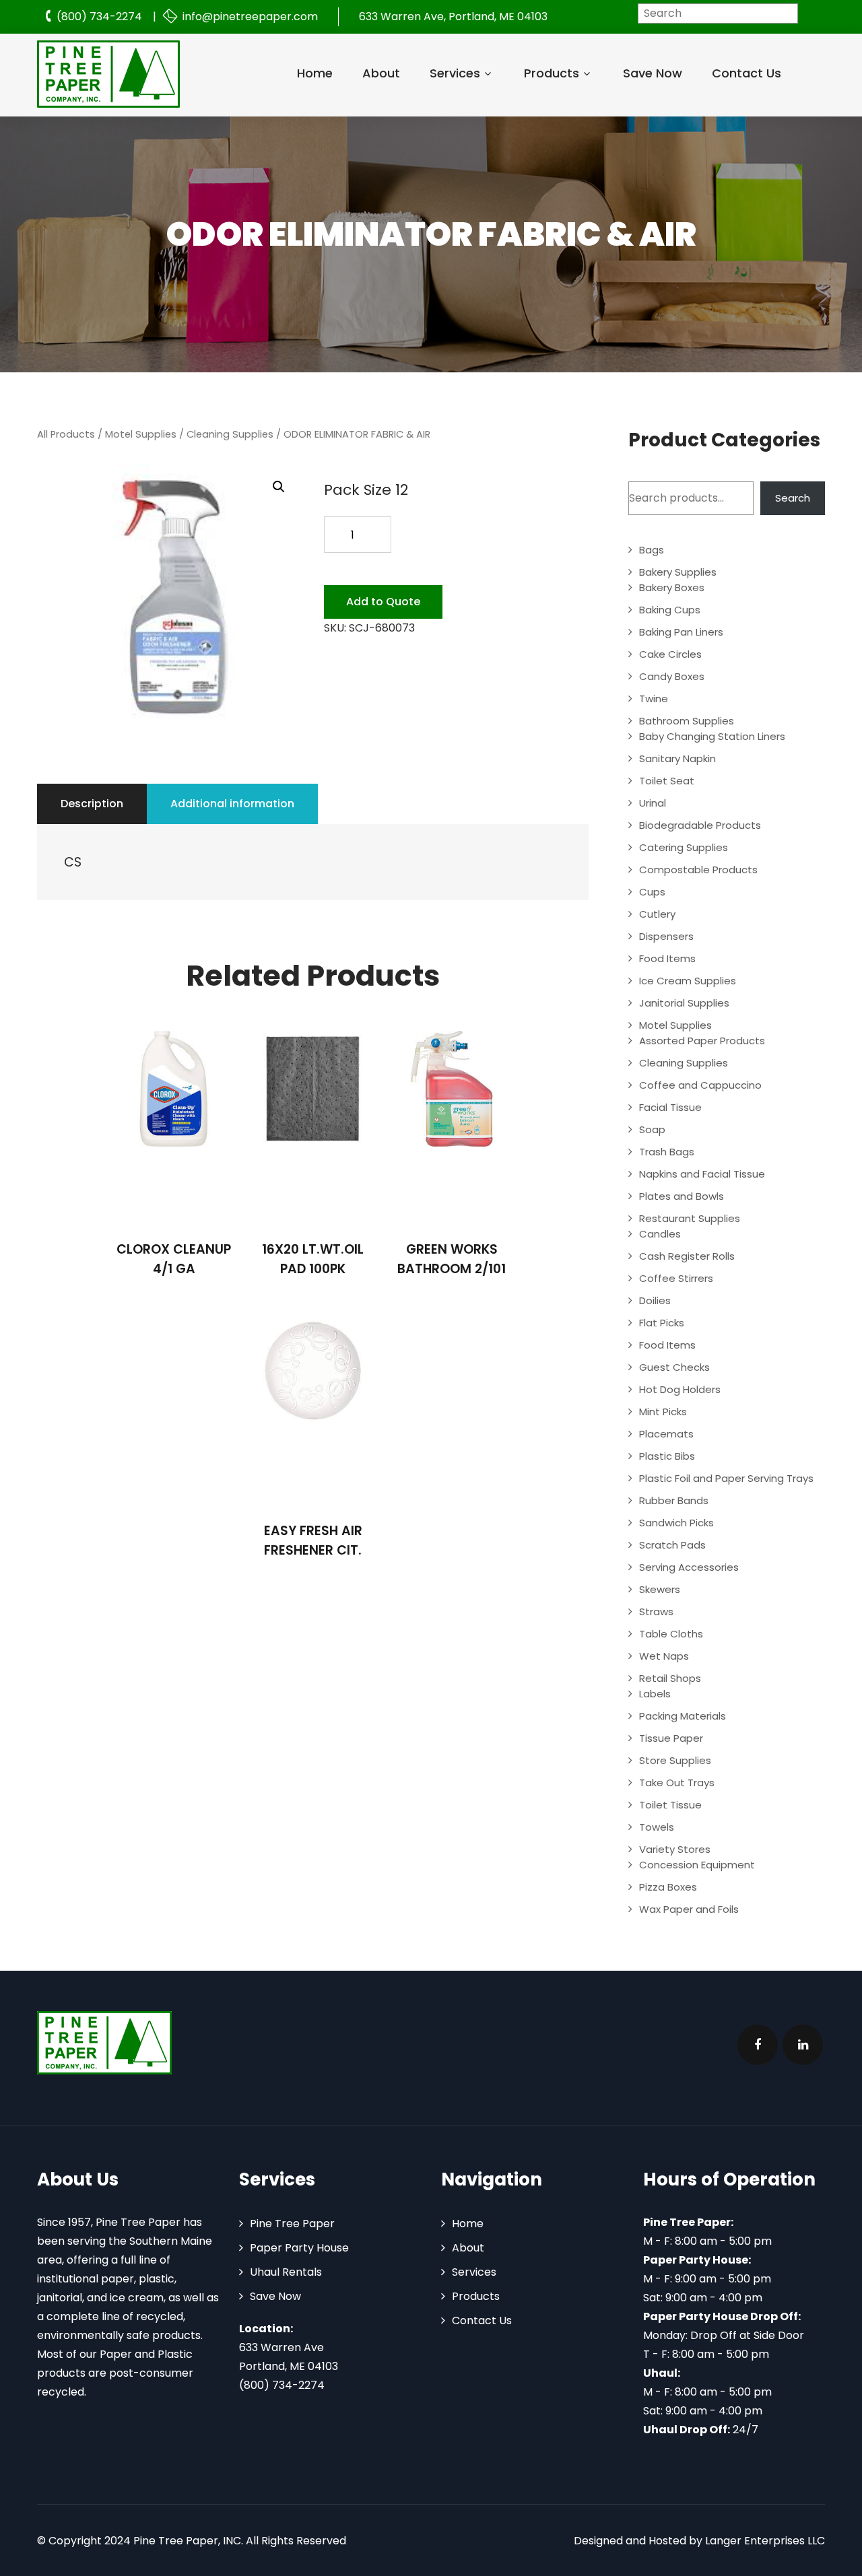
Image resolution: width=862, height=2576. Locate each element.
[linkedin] (803, 2045)
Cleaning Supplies (230, 434)
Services (455, 73)
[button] (279, 487)
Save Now (653, 73)
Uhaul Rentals (286, 2272)
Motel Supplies (141, 434)
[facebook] (758, 2045)
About (381, 73)
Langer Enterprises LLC (765, 2541)
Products (552, 73)
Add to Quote (383, 602)
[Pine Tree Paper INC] (108, 74)
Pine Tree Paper (292, 2224)
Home (315, 73)
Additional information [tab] (232, 804)
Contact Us (747, 73)
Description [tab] (92, 804)
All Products (66, 434)
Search (793, 498)
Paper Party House (299, 2248)
